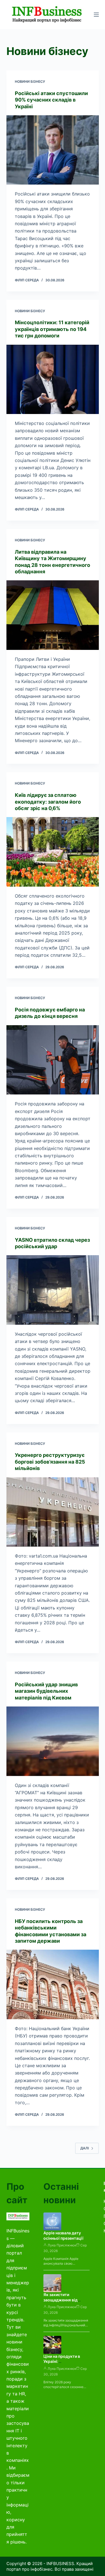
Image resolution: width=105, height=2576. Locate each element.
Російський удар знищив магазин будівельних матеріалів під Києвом (46, 1691)
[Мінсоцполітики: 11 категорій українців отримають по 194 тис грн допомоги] (53, 380)
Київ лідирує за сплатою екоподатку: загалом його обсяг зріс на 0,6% (48, 802)
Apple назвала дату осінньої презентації (63, 2235)
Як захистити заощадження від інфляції (60, 2300)
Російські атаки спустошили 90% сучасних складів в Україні (51, 100)
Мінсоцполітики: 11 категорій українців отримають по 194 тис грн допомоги (52, 329)
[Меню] (96, 15)
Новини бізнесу (30, 81)
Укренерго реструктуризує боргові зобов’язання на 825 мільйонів (50, 1462)
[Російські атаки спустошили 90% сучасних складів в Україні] (53, 150)
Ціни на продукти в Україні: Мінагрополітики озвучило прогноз (62, 2364)
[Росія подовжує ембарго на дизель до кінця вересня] (53, 1060)
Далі (85, 2148)
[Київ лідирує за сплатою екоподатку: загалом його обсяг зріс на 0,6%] (53, 852)
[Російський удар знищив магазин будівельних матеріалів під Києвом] (53, 1741)
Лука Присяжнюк (62, 2245)
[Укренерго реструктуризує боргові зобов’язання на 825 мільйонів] (53, 1512)
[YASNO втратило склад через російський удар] (53, 1290)
